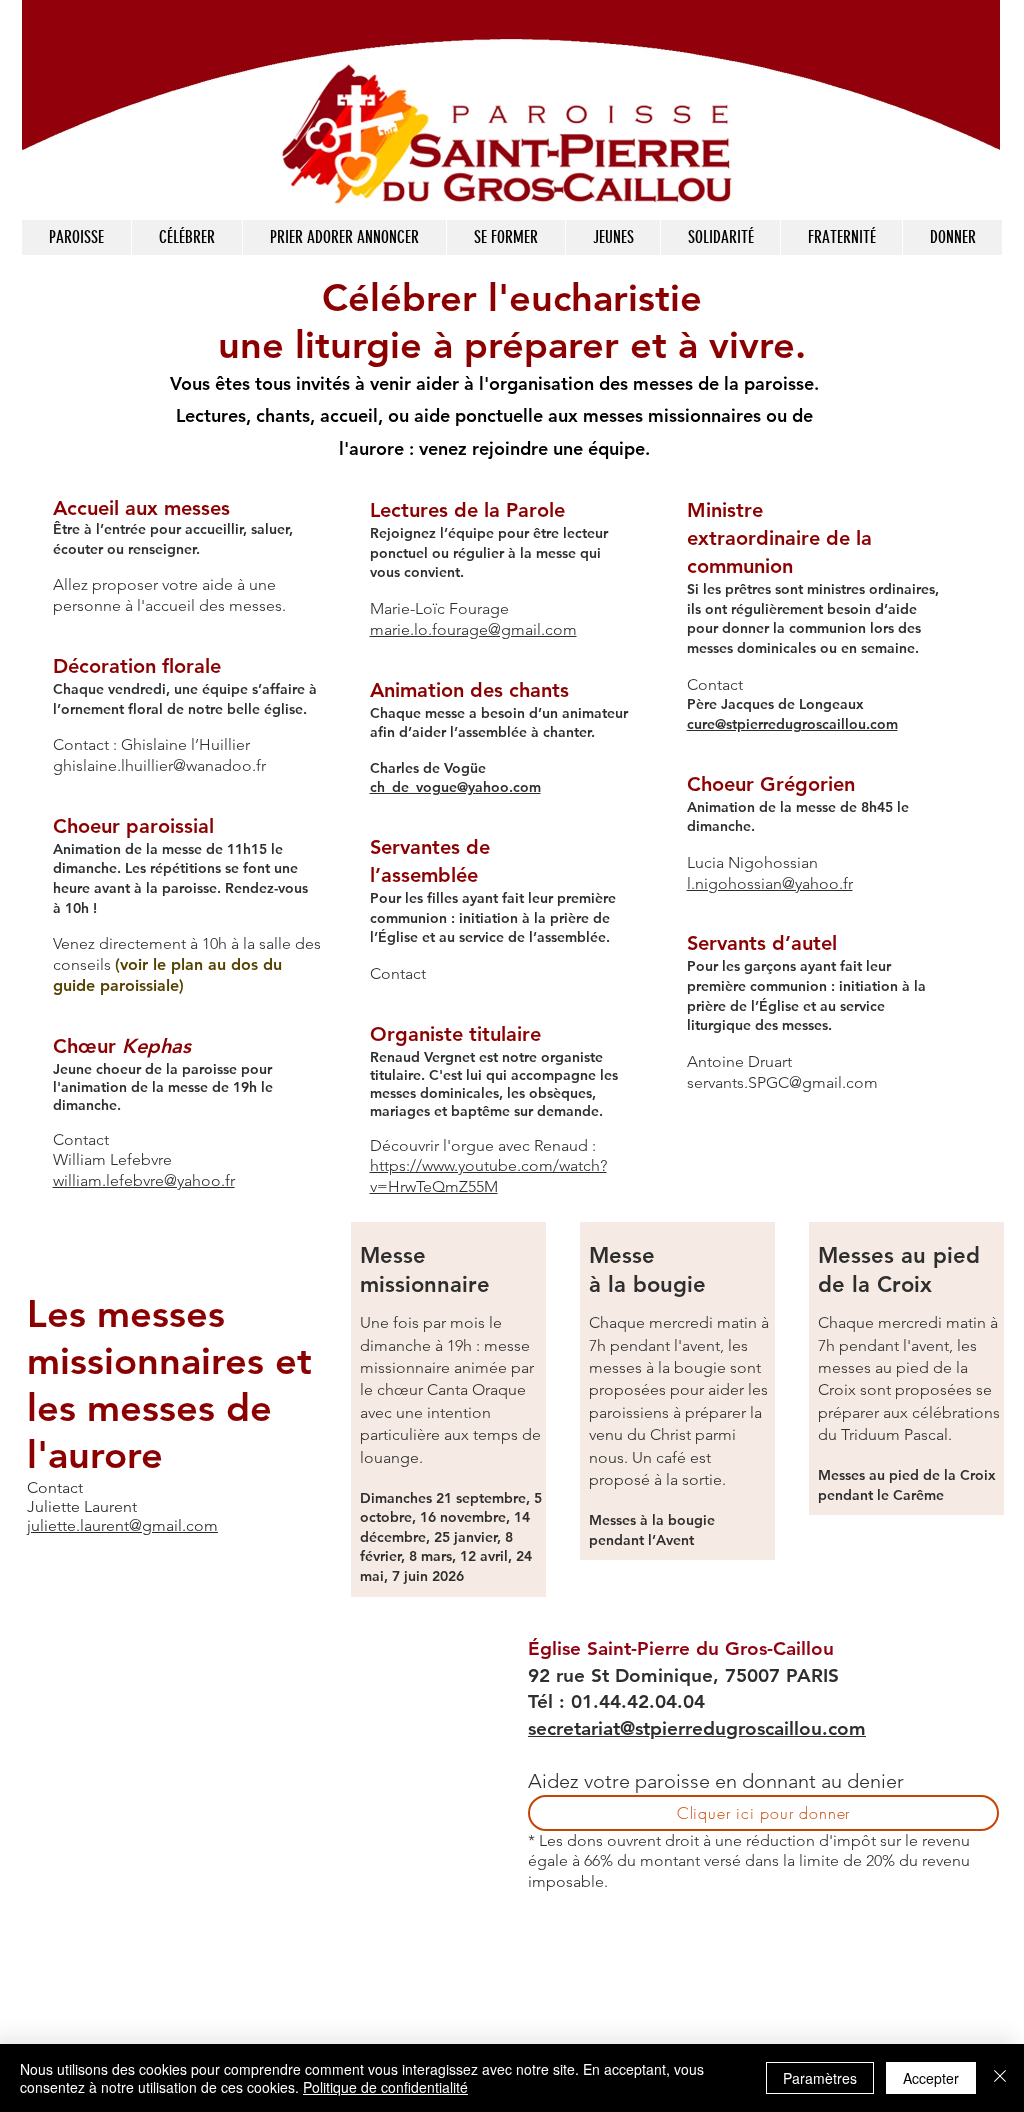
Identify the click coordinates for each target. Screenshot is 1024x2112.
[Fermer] (1000, 2078)
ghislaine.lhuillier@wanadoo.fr (159, 765)
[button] (186, 237)
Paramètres (820, 2078)
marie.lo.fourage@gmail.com (473, 629)
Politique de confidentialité (385, 2087)
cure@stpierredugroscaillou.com (792, 724)
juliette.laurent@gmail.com (122, 1525)
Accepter (931, 2078)
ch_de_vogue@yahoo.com (455, 787)
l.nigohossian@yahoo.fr (770, 883)
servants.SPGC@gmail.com (782, 1082)
